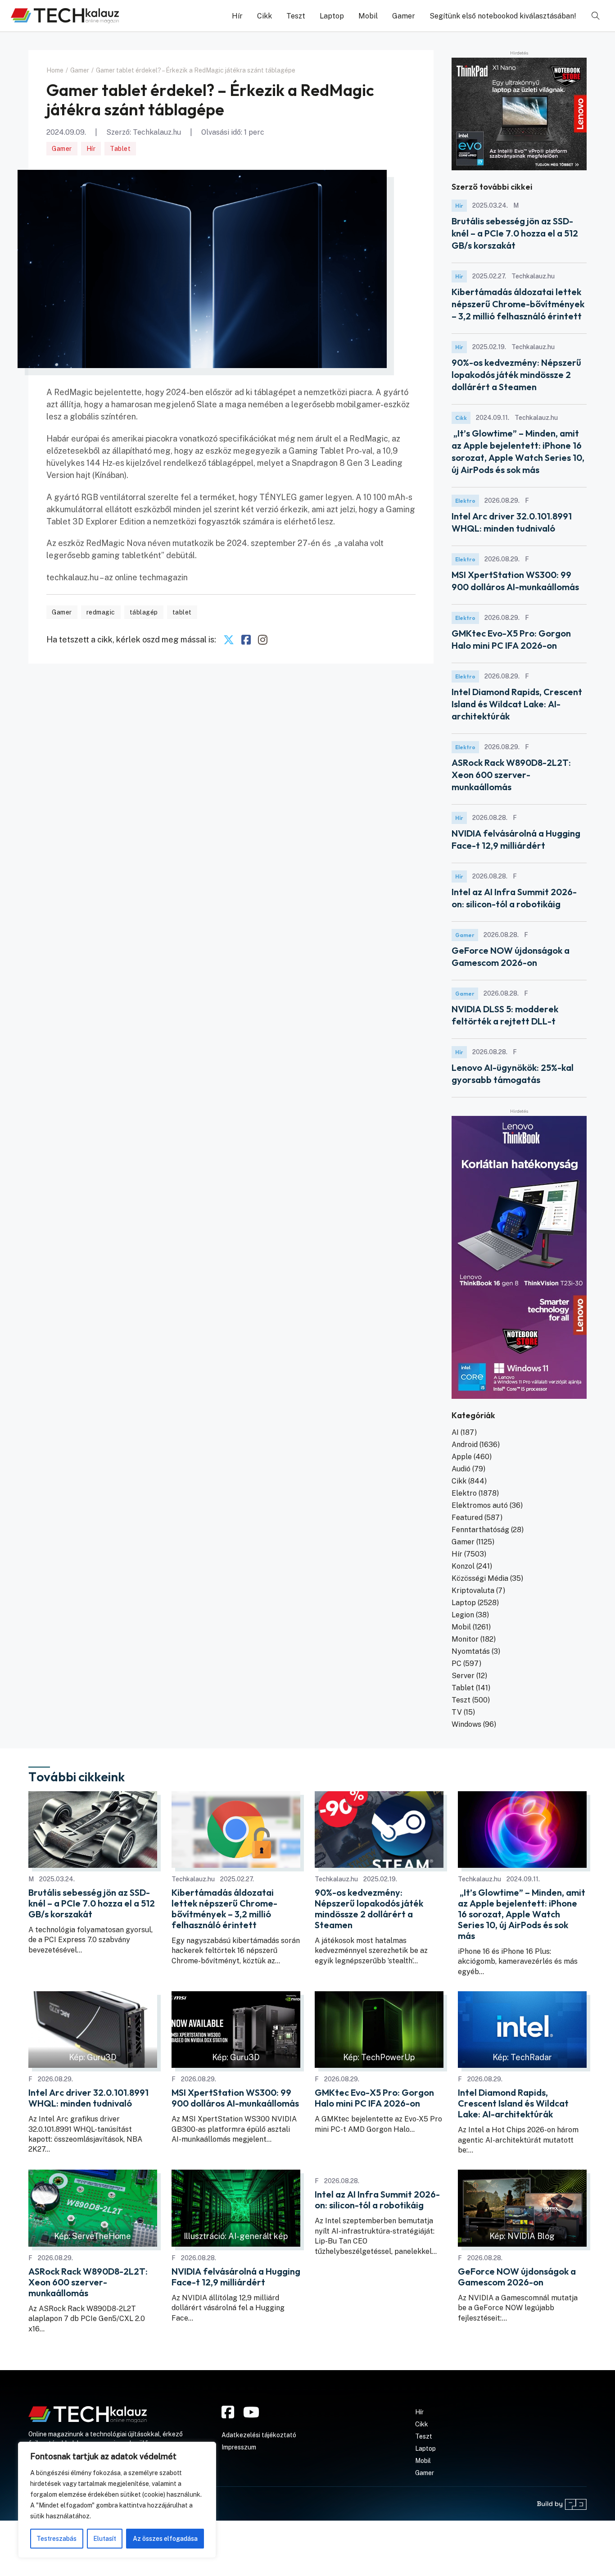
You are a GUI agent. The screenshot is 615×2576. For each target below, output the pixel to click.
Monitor (465, 1639)
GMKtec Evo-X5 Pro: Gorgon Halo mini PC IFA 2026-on (374, 2098)
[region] (117, 2500)
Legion (463, 1615)
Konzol (463, 1566)
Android (465, 1445)
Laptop (332, 16)
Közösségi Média (480, 1578)
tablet (182, 612)
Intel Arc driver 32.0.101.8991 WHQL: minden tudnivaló (88, 2098)
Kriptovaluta (473, 1591)
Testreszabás (57, 2539)
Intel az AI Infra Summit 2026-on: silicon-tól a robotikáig (377, 2200)
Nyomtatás (471, 1651)
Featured (467, 1518)
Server (463, 1676)
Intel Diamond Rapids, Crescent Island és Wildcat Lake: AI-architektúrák (517, 704)
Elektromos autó (480, 1505)
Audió (461, 1469)
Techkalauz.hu (157, 132)
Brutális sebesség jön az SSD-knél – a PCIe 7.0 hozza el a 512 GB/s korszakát (515, 233)
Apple (462, 1457)
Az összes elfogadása (165, 2539)
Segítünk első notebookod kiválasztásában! (503, 16)
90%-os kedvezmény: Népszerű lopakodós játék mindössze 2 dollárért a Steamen (516, 375)
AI (455, 1432)
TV (457, 1712)
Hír (237, 16)
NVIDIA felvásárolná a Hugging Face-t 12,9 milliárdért (236, 2277)
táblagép (144, 612)
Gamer (404, 16)
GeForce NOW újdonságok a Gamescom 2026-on (517, 2277)
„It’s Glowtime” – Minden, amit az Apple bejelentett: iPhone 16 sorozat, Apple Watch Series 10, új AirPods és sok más (522, 1914)
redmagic (101, 612)
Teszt (296, 16)
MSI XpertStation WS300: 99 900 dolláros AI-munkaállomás (235, 2098)
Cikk (265, 16)
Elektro (465, 501)
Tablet (120, 149)
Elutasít (105, 2539)
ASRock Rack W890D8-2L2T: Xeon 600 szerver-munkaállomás (511, 775)
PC (457, 1663)
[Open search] (596, 16)
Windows (466, 1724)
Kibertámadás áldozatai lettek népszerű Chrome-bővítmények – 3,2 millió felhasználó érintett (518, 304)
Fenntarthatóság (480, 1530)
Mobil (368, 16)
